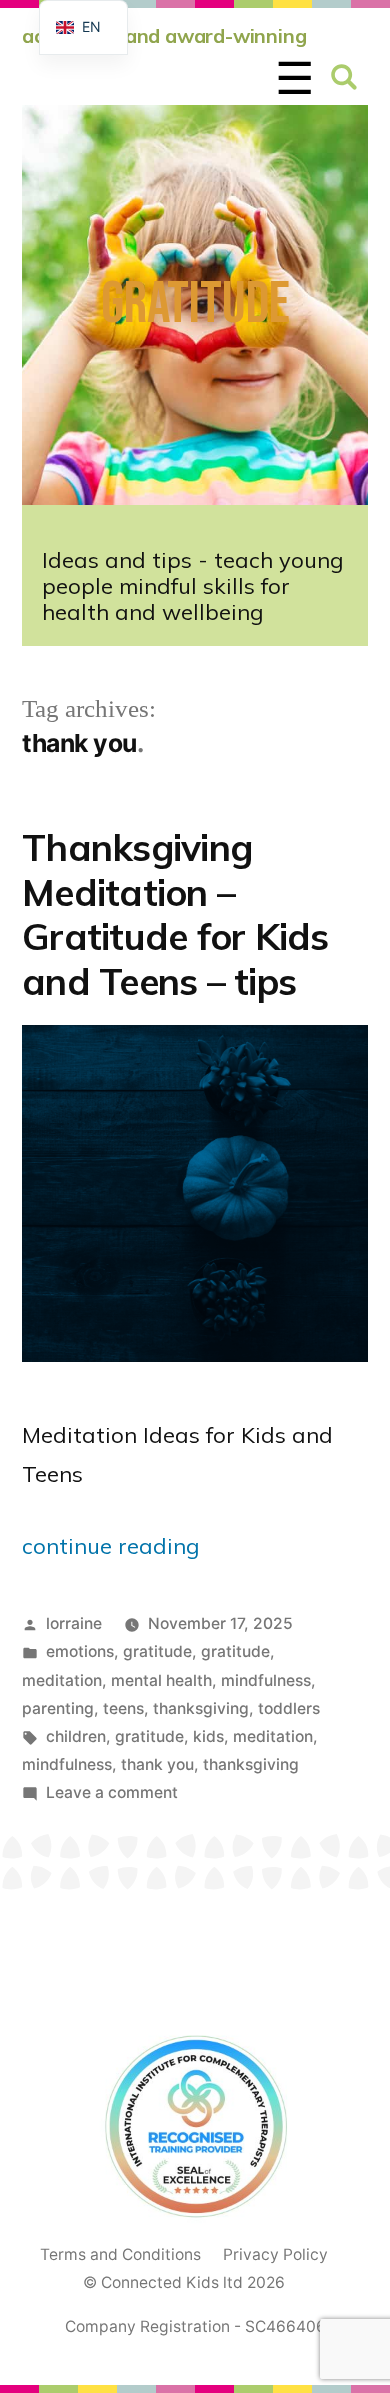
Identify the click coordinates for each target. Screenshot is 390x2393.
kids (208, 1736)
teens (123, 1708)
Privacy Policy (275, 2254)
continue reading (110, 1546)
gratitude (157, 1651)
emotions (80, 1651)
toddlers (289, 1708)
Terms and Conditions (120, 2254)
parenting (58, 1708)
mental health (161, 1680)
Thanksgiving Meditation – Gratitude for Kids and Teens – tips (175, 914)
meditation (62, 1680)
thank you (157, 1764)
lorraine (74, 1623)
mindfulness (266, 1680)
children (76, 1736)
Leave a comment (112, 1792)
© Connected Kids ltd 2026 (184, 2282)
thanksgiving (201, 1708)
